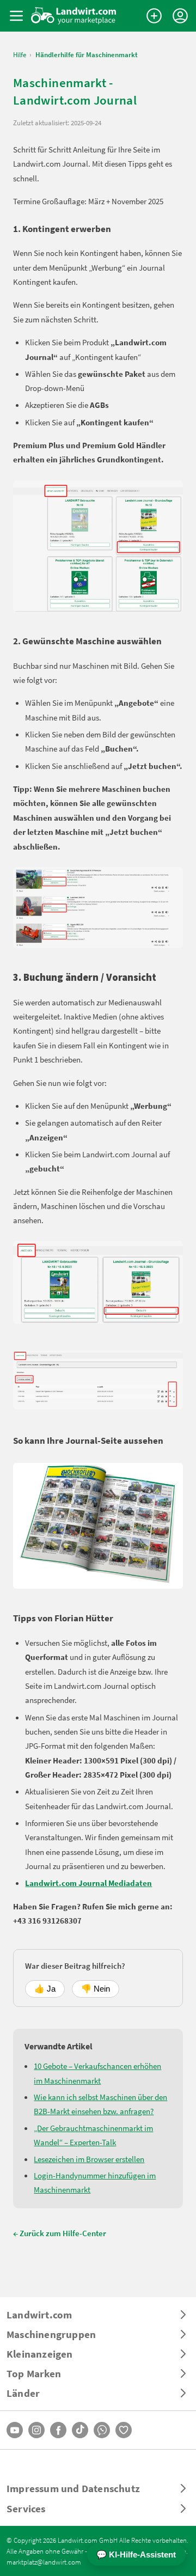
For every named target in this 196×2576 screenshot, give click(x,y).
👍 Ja (45, 1989)
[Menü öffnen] (16, 16)
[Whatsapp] (102, 2430)
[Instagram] (36, 2430)
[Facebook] (58, 2430)
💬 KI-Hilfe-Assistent (136, 2554)
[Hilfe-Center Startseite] (74, 16)
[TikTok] (80, 2430)
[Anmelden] (180, 16)
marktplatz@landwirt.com (44, 2562)
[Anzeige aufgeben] (154, 16)
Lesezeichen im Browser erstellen (89, 2159)
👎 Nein (96, 1989)
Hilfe (20, 55)
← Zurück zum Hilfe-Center (60, 2233)
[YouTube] (15, 2430)
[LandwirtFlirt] (124, 2430)
